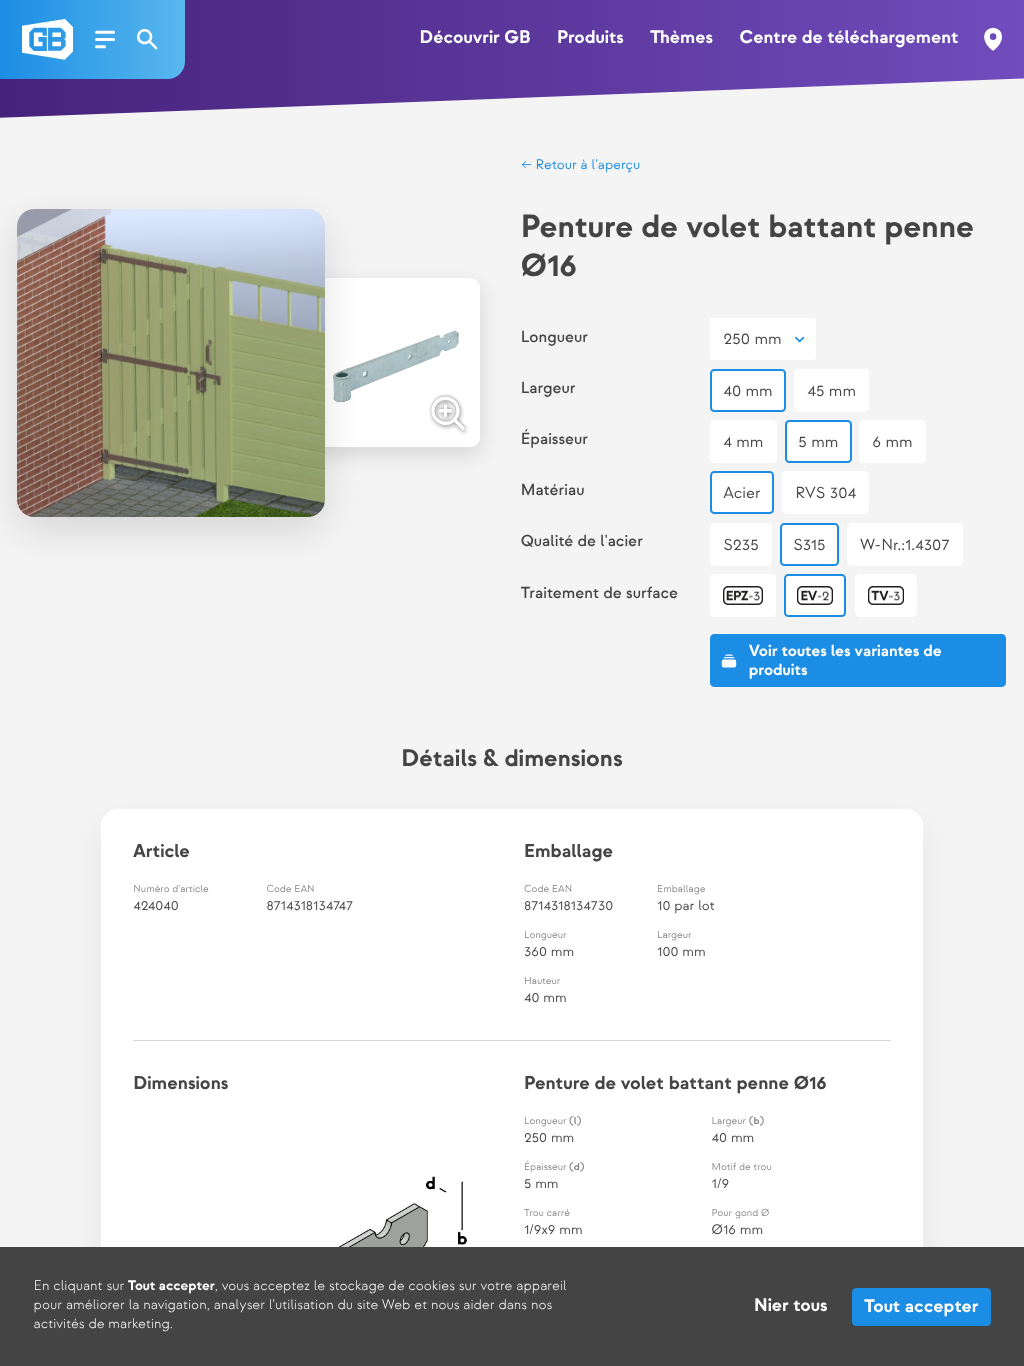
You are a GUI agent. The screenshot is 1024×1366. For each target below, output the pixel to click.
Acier (742, 493)
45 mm (831, 391)
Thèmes (681, 38)
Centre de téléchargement (848, 38)
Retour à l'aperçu (586, 166)
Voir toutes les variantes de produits (845, 661)
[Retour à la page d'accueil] (47, 39)
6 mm (892, 442)
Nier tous (790, 1306)
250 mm (752, 339)
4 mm (743, 442)
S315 (809, 545)
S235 (741, 545)
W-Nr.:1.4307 (905, 545)
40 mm (748, 391)
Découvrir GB (475, 38)
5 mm (818, 442)
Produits (590, 38)
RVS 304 (825, 493)
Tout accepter (921, 1306)
